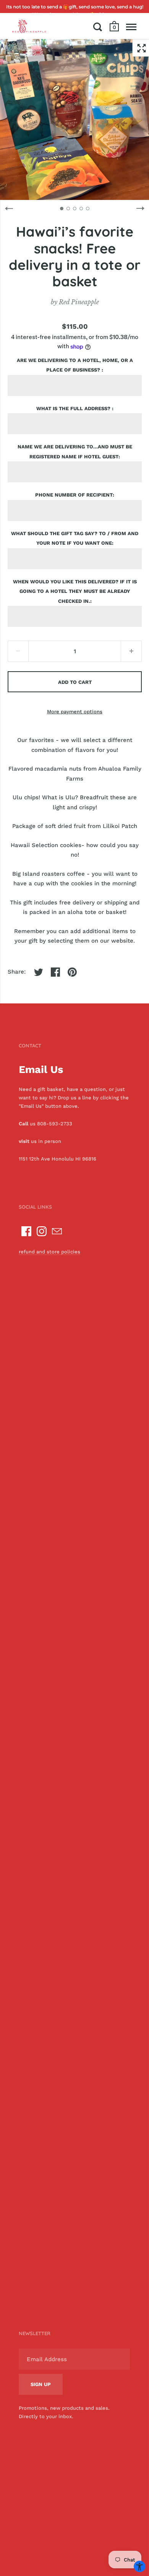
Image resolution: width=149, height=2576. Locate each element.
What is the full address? (74, 408)
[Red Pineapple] (29, 26)
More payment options (75, 712)
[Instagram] (42, 1231)
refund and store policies (49, 1252)
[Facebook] (26, 1231)
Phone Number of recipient (74, 495)
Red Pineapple (79, 302)
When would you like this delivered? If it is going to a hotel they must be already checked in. (75, 591)
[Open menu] (131, 27)
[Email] (57, 1231)
